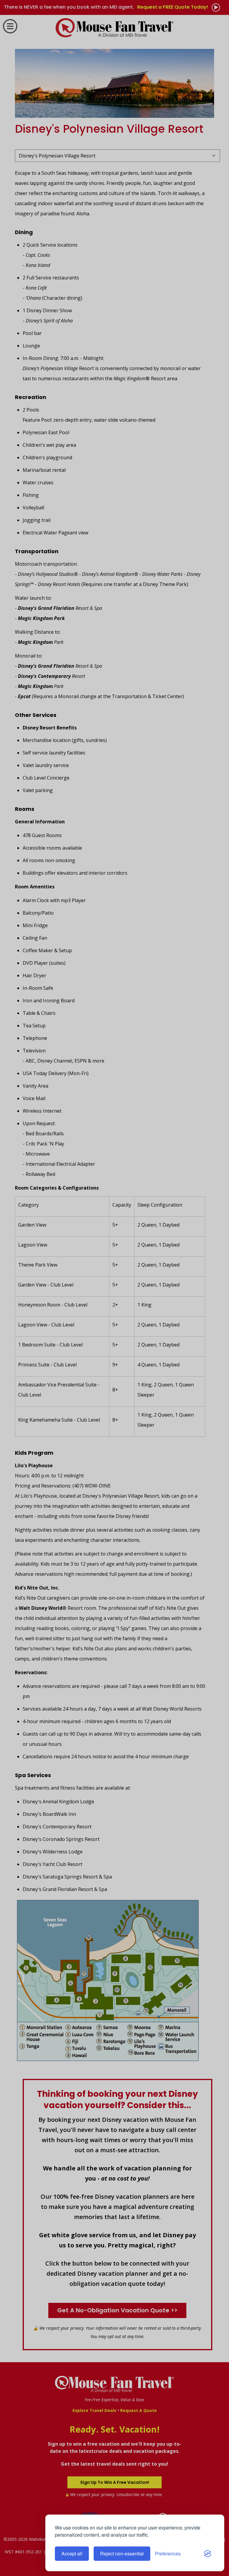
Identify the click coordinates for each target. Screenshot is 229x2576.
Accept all (72, 2553)
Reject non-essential (122, 2553)
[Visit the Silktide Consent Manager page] (208, 2554)
